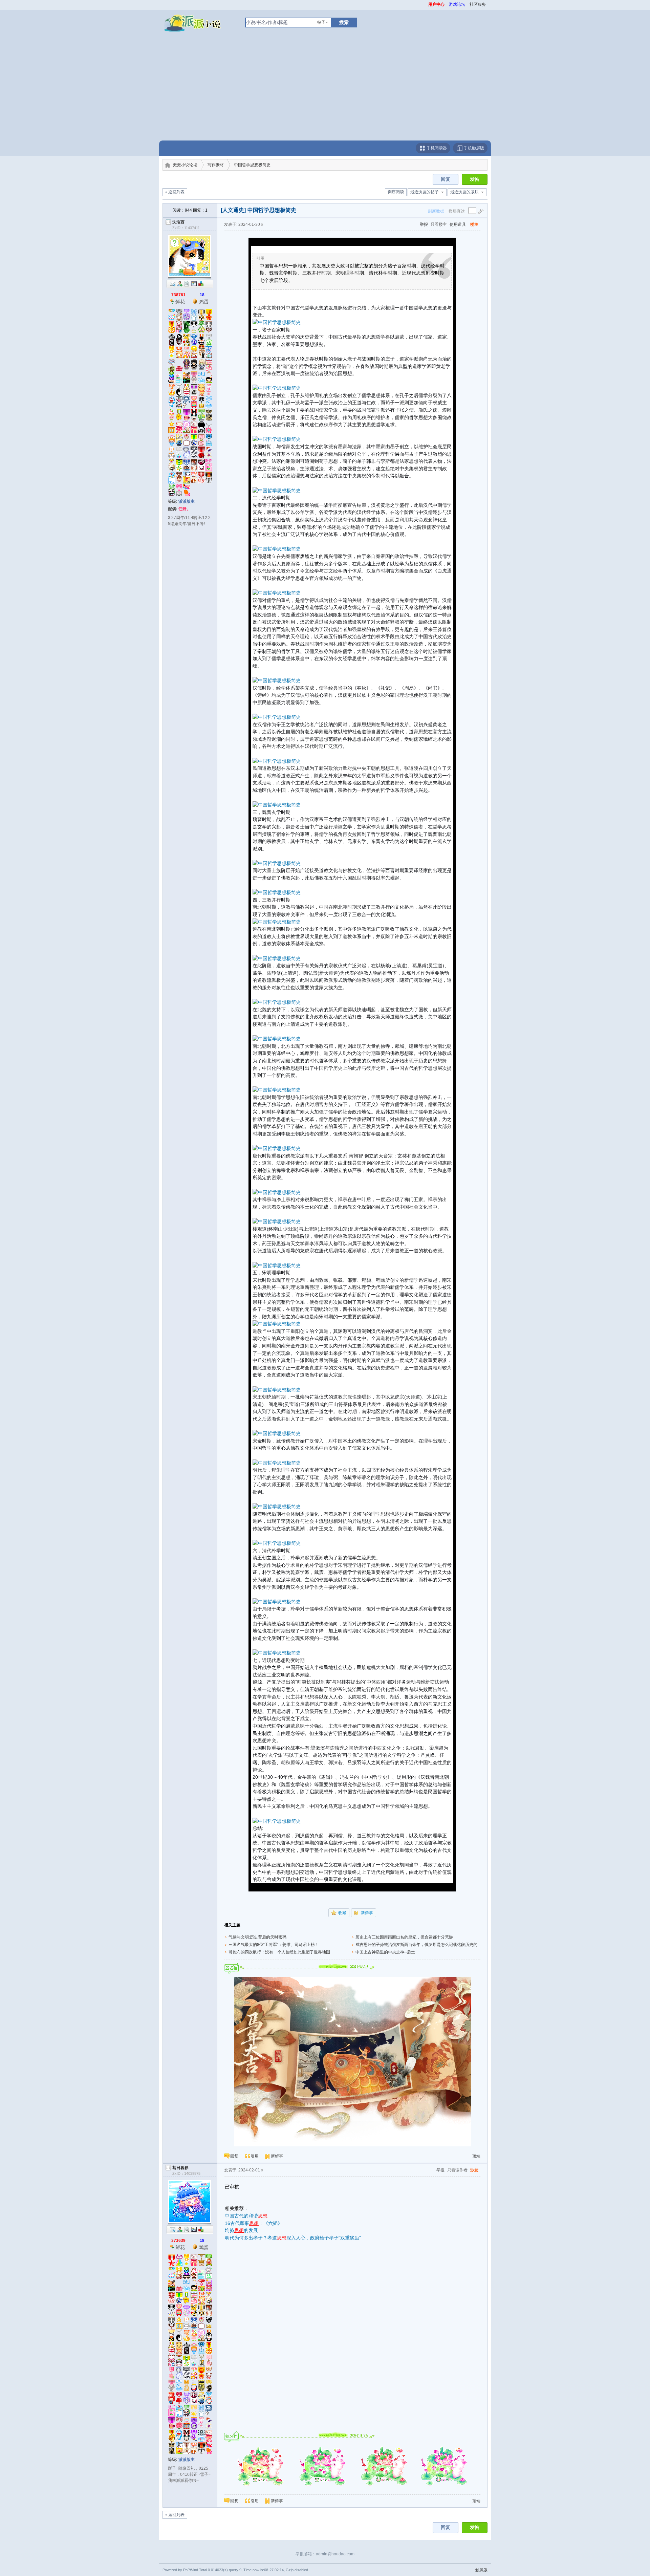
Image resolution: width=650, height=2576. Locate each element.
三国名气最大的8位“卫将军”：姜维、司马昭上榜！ (274, 1945)
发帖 (475, 179)
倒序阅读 (396, 192)
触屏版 (481, 2570)
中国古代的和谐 (246, 2216)
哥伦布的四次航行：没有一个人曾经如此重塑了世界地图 (279, 1952)
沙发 (474, 2170)
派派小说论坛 (185, 165)
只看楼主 (439, 224)
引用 (255, 2156)
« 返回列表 (175, 192)
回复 (446, 179)
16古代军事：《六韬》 (254, 2223)
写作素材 (216, 165)
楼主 (474, 224)
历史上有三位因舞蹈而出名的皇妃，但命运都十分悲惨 (404, 1937)
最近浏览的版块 (464, 192)
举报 (424, 224)
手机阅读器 (436, 148)
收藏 (342, 1913)
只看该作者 (457, 2170)
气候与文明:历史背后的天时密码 (257, 1937)
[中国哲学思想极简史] (277, 322)
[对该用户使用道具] (201, 284)
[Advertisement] (325, 90)
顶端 (476, 2156)
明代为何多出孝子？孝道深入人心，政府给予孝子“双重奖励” (293, 2238)
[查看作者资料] (194, 284)
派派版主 (187, 501)
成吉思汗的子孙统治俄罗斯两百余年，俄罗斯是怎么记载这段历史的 (416, 1945)
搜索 (344, 22)
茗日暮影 (180, 2168)
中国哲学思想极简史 (252, 165)
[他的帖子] (187, 284)
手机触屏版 (473, 148)
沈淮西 (178, 222)
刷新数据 (436, 211)
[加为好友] (180, 284)
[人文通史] (233, 210)
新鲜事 (367, 1913)
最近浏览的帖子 (425, 192)
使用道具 (458, 224)
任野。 (185, 509)
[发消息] (173, 284)
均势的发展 (241, 2230)
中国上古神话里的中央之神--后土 (385, 1952)
